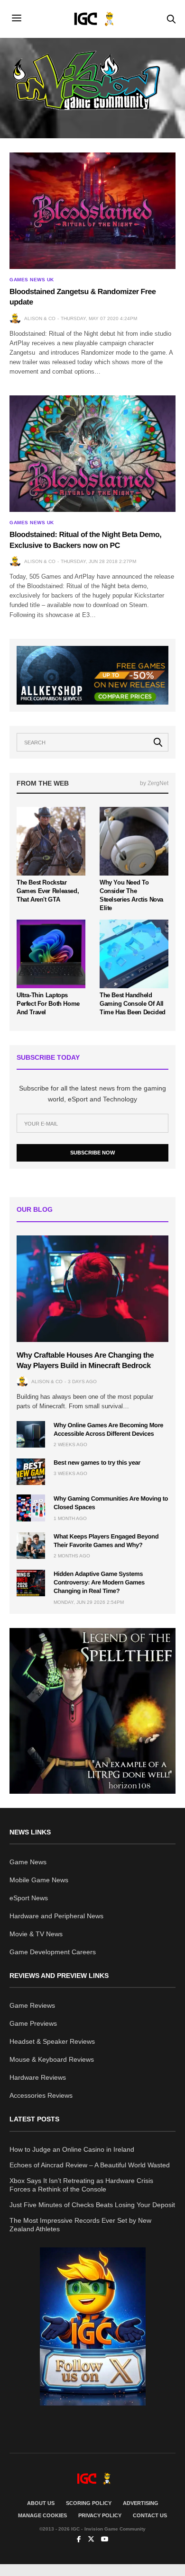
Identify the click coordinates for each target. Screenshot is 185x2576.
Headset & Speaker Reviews (52, 2041)
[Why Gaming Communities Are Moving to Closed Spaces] (31, 1508)
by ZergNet (154, 783)
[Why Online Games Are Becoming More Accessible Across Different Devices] (31, 1434)
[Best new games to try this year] (31, 1472)
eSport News (29, 1898)
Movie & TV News (36, 1934)
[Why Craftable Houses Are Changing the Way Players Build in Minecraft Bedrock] (92, 1289)
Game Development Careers (53, 1952)
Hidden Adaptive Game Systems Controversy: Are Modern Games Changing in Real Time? (99, 1582)
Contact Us (150, 2515)
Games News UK (32, 280)
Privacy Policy (100, 2515)
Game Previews (33, 2023)
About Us (41, 2503)
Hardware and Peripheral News (56, 1916)
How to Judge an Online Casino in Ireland (72, 2149)
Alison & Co (40, 318)
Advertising (141, 2503)
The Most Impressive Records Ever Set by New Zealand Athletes (80, 2225)
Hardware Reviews (38, 2077)
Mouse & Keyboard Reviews (52, 2059)
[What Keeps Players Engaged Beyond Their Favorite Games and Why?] (31, 1546)
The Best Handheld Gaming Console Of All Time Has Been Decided (133, 1004)
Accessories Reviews (41, 2095)
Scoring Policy (89, 2503)
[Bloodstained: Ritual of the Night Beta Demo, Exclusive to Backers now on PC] (92, 454)
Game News (28, 1862)
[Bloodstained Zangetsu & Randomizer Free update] (92, 211)
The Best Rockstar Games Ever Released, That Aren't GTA (48, 891)
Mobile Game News (39, 1880)
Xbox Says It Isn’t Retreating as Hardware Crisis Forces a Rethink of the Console (81, 2185)
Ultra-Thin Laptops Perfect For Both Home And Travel (48, 1004)
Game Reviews (32, 2005)
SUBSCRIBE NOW (92, 1153)
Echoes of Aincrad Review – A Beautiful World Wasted (90, 2165)
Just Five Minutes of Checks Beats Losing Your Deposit (92, 2205)
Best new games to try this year (97, 1462)
